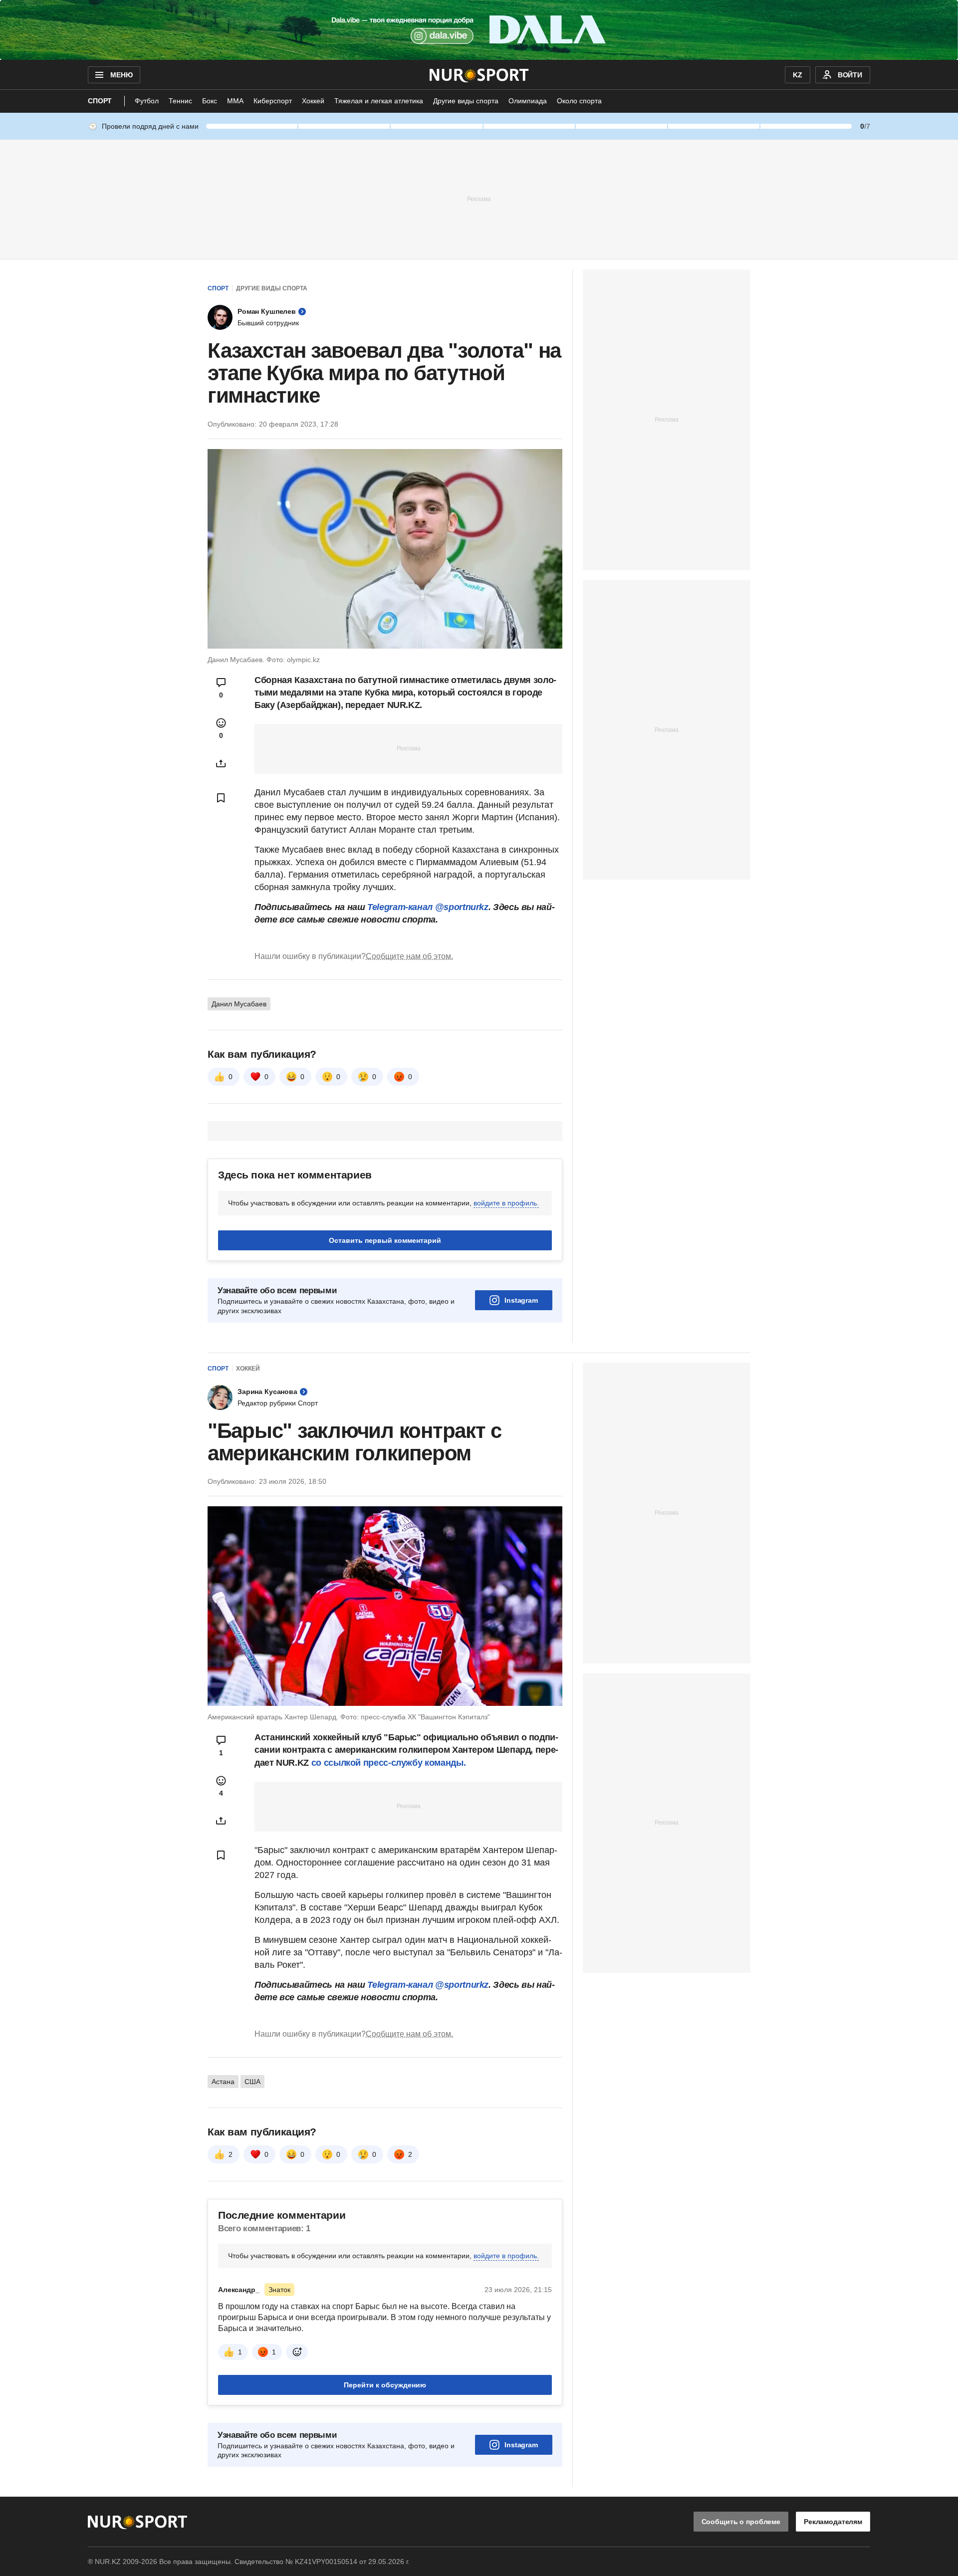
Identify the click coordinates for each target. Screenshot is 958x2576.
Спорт (100, 101)
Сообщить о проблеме (741, 2522)
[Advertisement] (479, 199)
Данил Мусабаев (239, 1004)
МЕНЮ (121, 75)
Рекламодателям (833, 2522)
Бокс (210, 101)
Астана (223, 2082)
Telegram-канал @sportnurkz (428, 907)
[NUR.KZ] (479, 75)
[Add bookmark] (221, 798)
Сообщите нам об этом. (409, 956)
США (252, 2082)
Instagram (521, 1300)
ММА (235, 101)
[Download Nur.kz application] (479, 30)
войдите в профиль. (506, 1203)
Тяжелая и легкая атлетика (379, 101)
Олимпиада (528, 101)
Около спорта (579, 101)
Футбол (147, 101)
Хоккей (313, 101)
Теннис (180, 101)
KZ (798, 75)
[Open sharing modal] (221, 763)
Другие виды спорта (466, 101)
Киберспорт (273, 101)
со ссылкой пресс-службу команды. (388, 1763)
